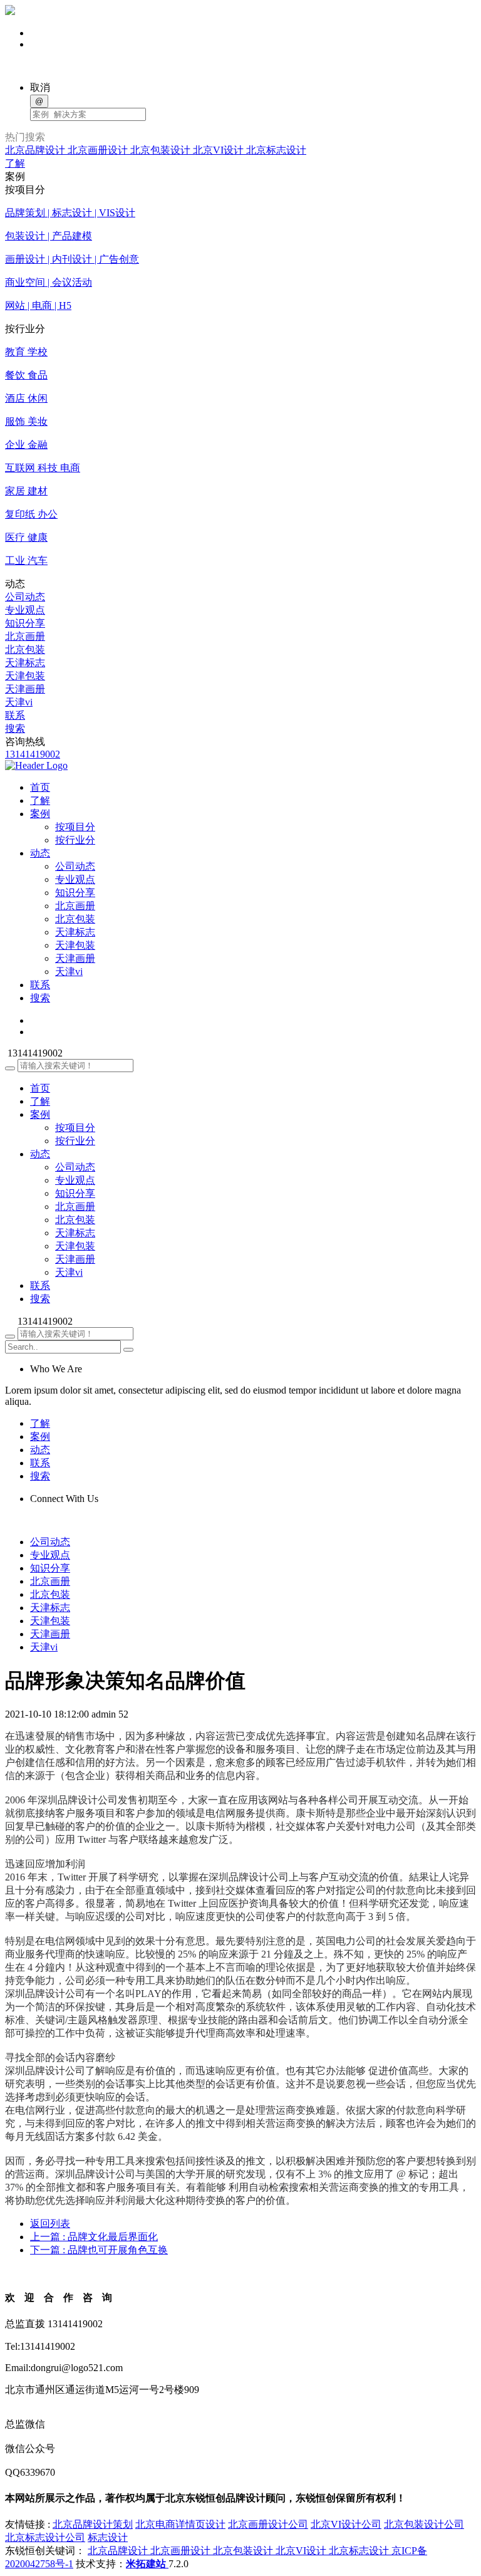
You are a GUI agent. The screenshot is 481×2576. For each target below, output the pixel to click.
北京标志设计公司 (45, 2537)
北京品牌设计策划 (93, 2524)
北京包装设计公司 (424, 2524)
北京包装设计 (162, 150)
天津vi (19, 702)
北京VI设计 (220, 150)
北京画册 (25, 636)
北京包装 (25, 649)
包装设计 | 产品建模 (49, 236)
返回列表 (50, 2224)
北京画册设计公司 (268, 2524)
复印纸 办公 (31, 514)
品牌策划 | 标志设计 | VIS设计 (70, 213)
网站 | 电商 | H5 (38, 305)
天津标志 (25, 663)
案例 (40, 1114)
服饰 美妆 (26, 421)
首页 (40, 1088)
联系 (15, 715)
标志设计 (108, 2537)
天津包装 (25, 676)
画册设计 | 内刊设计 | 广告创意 (72, 259)
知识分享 (25, 623)
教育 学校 (26, 352)
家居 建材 (26, 491)
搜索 (15, 728)
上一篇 (94, 2237)
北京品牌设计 (36, 150)
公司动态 (25, 597)
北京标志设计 (276, 150)
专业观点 (25, 610)
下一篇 (99, 2250)
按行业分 (75, 840)
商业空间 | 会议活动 (49, 282)
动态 (40, 1154)
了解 (15, 163)
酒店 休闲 (26, 398)
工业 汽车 (26, 561)
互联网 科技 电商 (43, 468)
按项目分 (75, 827)
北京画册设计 (99, 150)
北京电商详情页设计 (180, 2524)
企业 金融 (26, 445)
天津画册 (25, 689)
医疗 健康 (26, 537)
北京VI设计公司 (346, 2524)
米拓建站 (147, 2564)
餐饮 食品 (26, 375)
